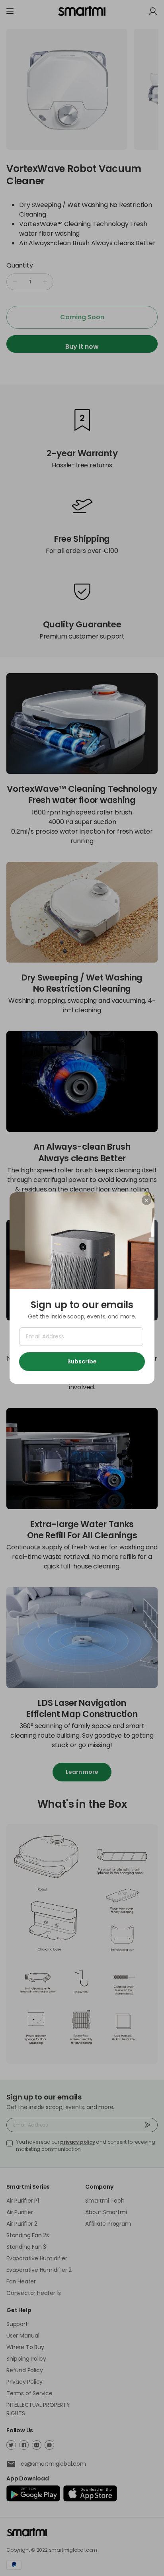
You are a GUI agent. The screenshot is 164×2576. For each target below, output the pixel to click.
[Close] (146, 1200)
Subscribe (82, 1361)
